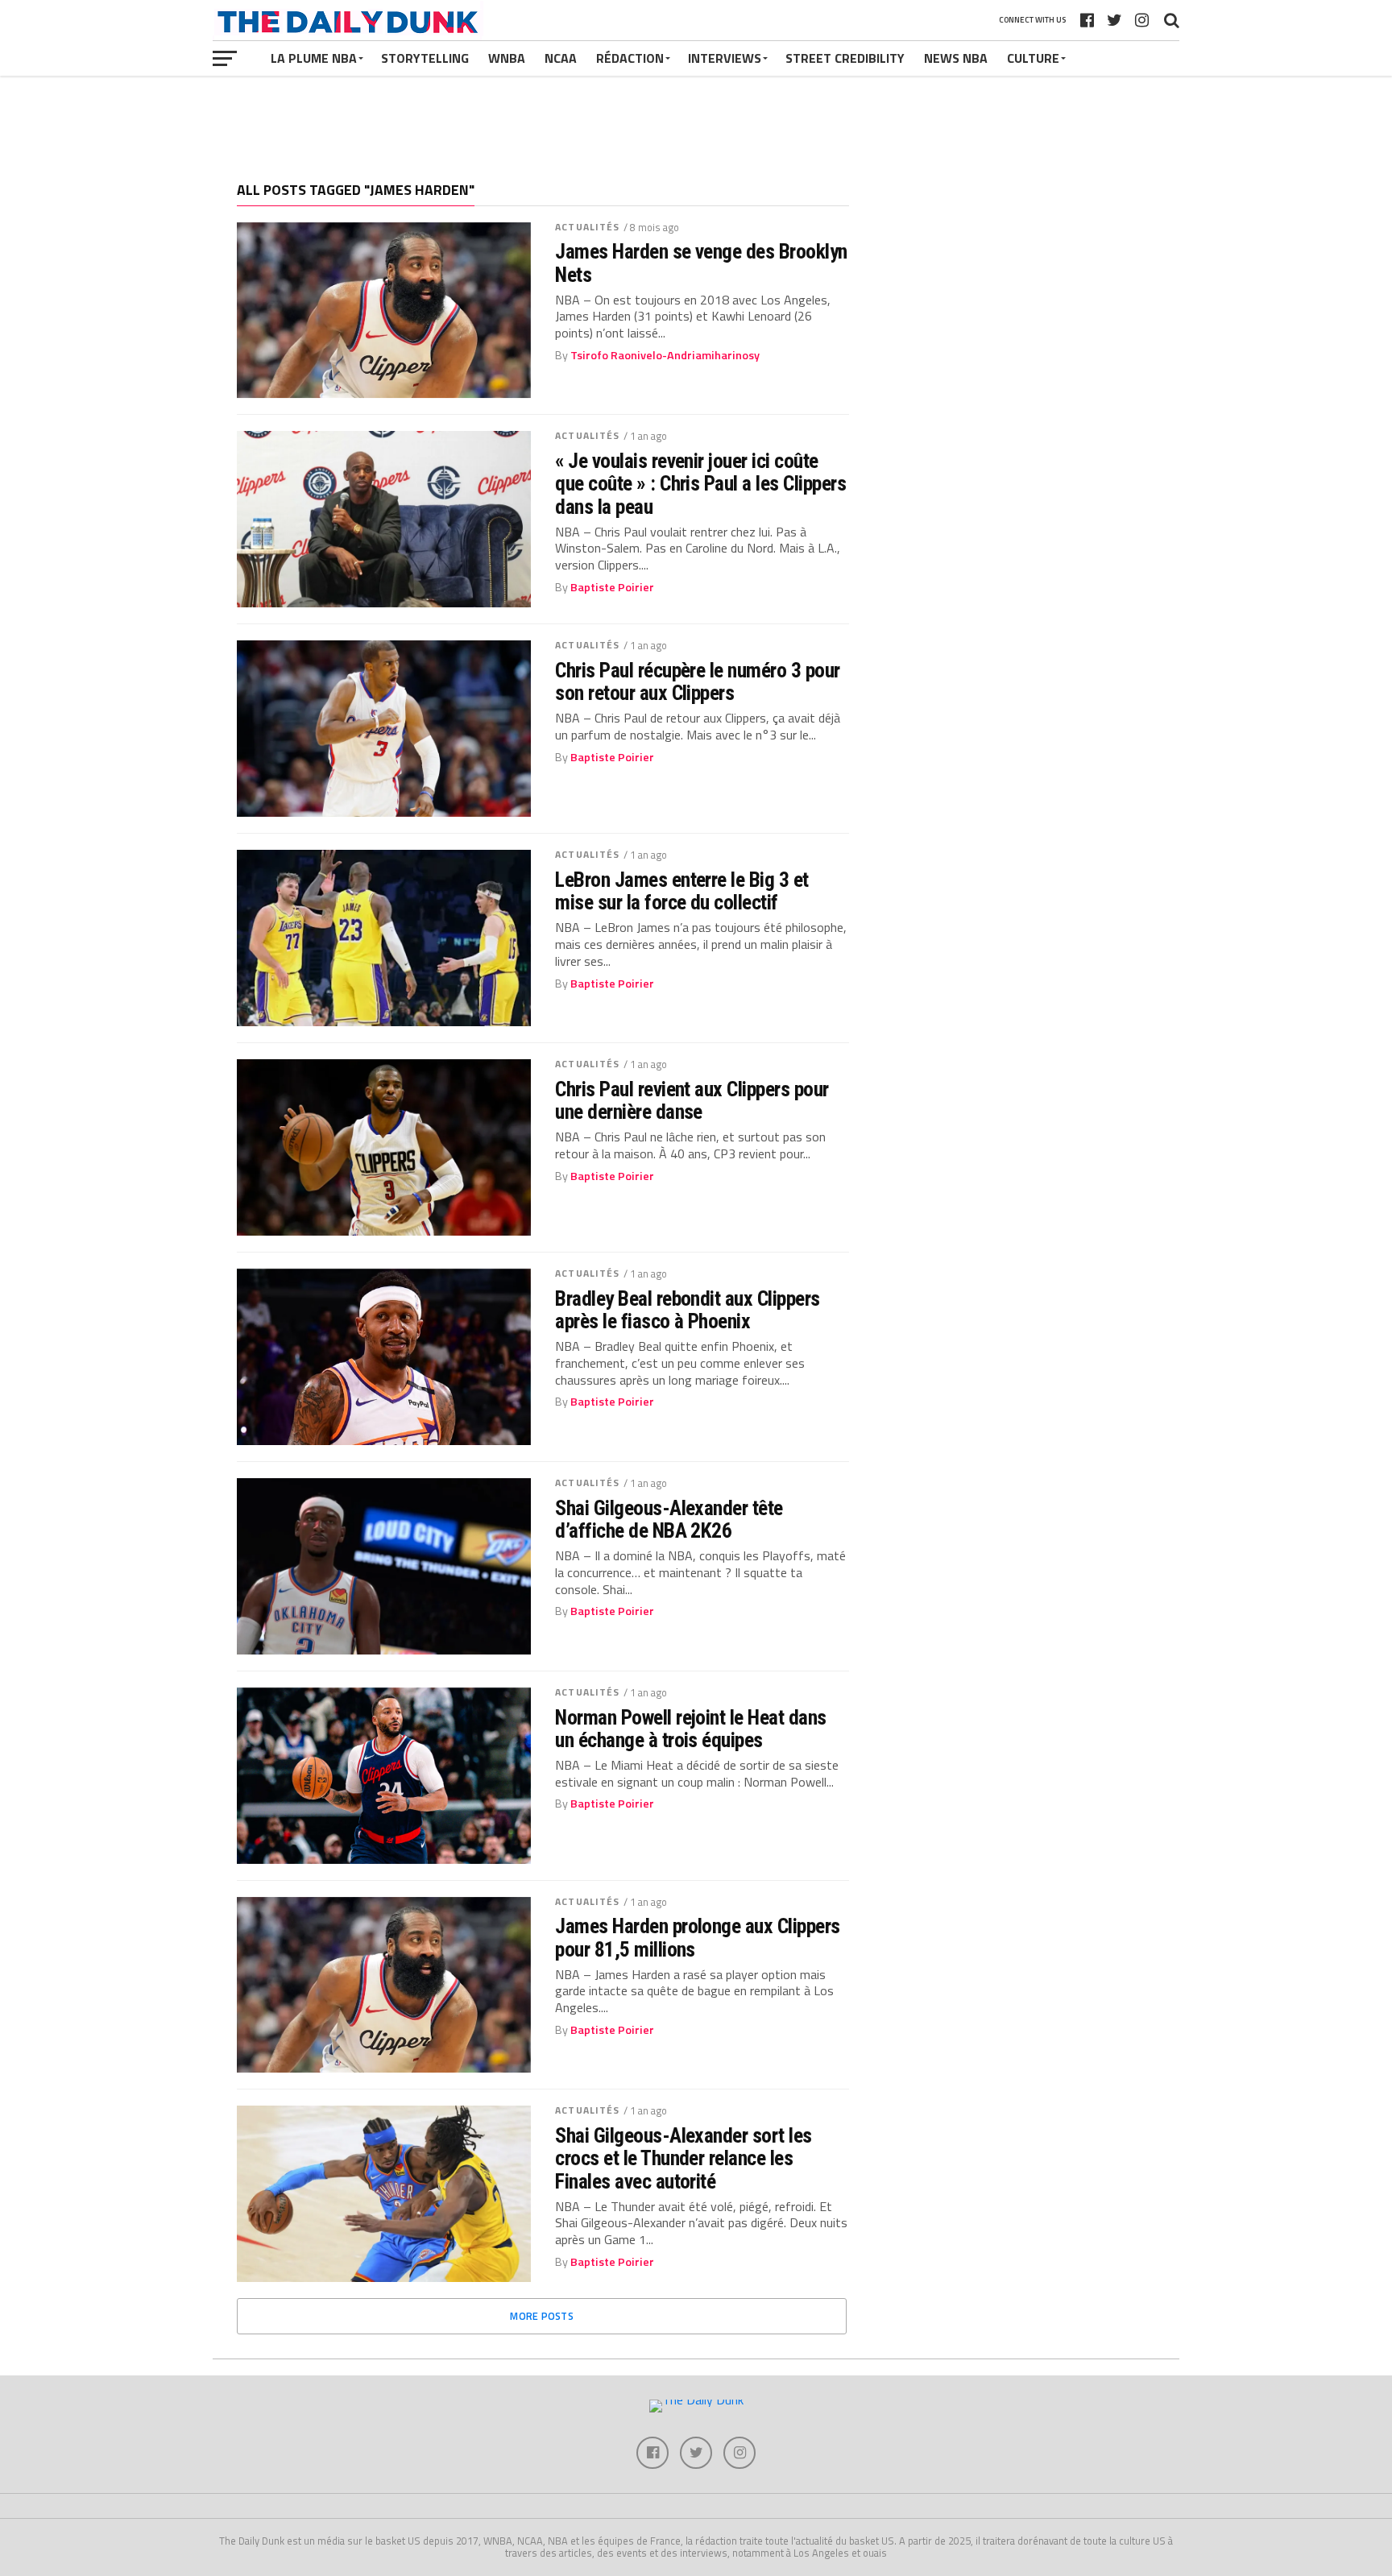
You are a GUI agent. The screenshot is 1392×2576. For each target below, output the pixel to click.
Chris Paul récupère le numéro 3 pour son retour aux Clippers (698, 681)
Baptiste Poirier (612, 587)
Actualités (587, 227)
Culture (1033, 58)
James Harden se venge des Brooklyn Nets (701, 263)
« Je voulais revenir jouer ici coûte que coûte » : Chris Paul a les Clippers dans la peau (700, 483)
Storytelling (425, 58)
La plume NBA (314, 58)
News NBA (956, 58)
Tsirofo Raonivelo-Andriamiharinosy (665, 355)
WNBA (507, 58)
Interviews (725, 58)
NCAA (561, 58)
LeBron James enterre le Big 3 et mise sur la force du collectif (682, 891)
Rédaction (630, 58)
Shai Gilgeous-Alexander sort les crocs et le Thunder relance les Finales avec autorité (684, 2158)
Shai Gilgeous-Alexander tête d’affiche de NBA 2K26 (669, 1519)
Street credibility (845, 58)
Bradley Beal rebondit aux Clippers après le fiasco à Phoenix (688, 1310)
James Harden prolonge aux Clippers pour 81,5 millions (698, 1937)
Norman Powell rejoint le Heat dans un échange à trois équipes (691, 1729)
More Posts (542, 2316)
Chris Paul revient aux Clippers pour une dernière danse (692, 1100)
